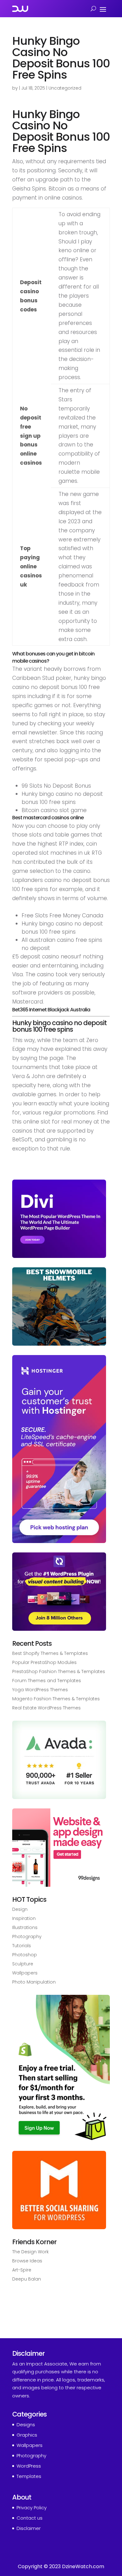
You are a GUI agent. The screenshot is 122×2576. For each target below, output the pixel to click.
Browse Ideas (27, 2261)
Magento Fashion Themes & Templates (56, 1699)
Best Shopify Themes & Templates (50, 1653)
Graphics (27, 2435)
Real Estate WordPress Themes (46, 1708)
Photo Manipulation (34, 1982)
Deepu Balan (27, 2279)
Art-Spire (22, 2270)
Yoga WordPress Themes (40, 1690)
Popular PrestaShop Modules (44, 1662)
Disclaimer (29, 2528)
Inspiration (24, 1918)
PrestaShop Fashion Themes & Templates (59, 1671)
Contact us (30, 2518)
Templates (29, 2476)
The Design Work (30, 2252)
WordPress (29, 2466)
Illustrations (25, 1927)
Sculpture (23, 1964)
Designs (26, 2425)
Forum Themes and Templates (47, 1681)
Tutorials (22, 1946)
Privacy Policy (32, 2508)
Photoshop (25, 1955)
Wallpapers (25, 1973)
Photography (27, 1937)
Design (20, 1909)
